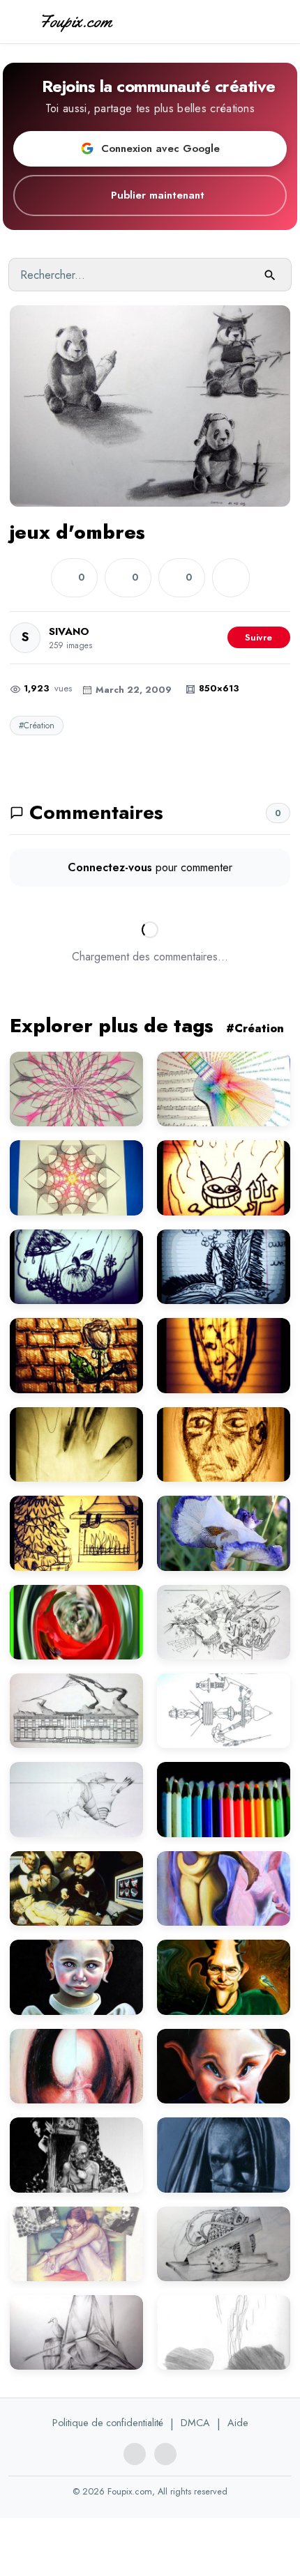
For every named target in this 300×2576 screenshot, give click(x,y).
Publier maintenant (158, 195)
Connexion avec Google (160, 148)
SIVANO (69, 631)
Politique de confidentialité (108, 2423)
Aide (238, 2423)
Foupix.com (75, 21)
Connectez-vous (110, 867)
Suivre (258, 637)
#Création (37, 726)
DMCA (195, 2423)
